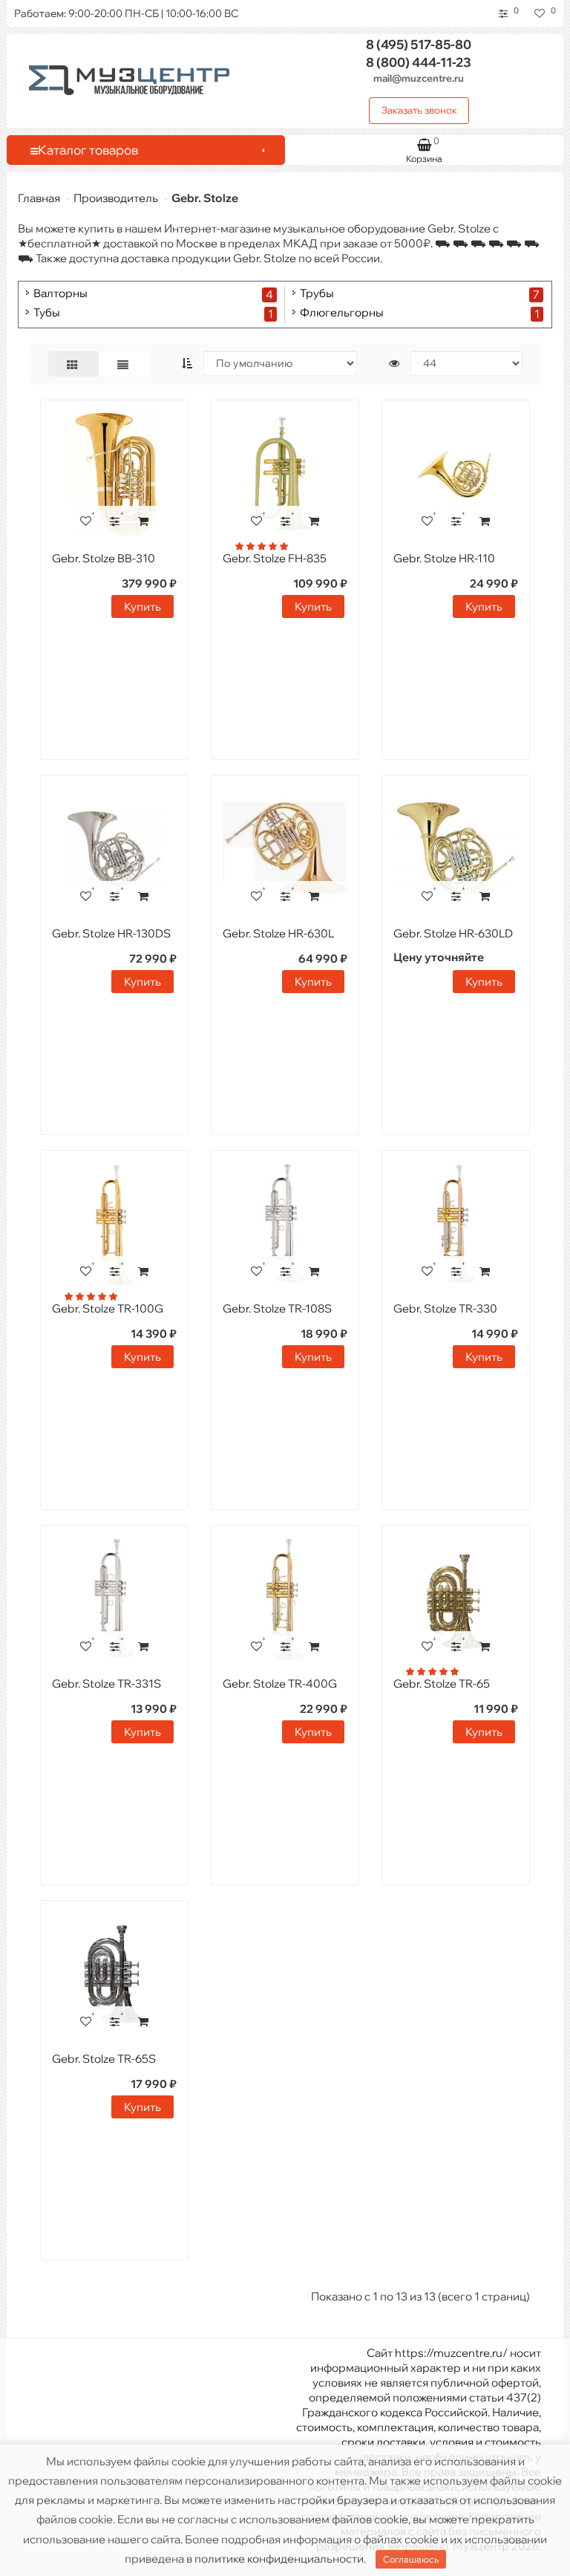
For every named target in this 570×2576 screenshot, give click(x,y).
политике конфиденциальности (279, 2559)
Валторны (60, 294)
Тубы (47, 313)
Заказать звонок (419, 110)
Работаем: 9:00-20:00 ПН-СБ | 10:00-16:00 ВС (126, 13)
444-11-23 (419, 62)
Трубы (317, 294)
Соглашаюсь (411, 2559)
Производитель (116, 198)
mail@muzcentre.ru (419, 78)
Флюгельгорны (342, 313)
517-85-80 (419, 44)
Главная (39, 198)
